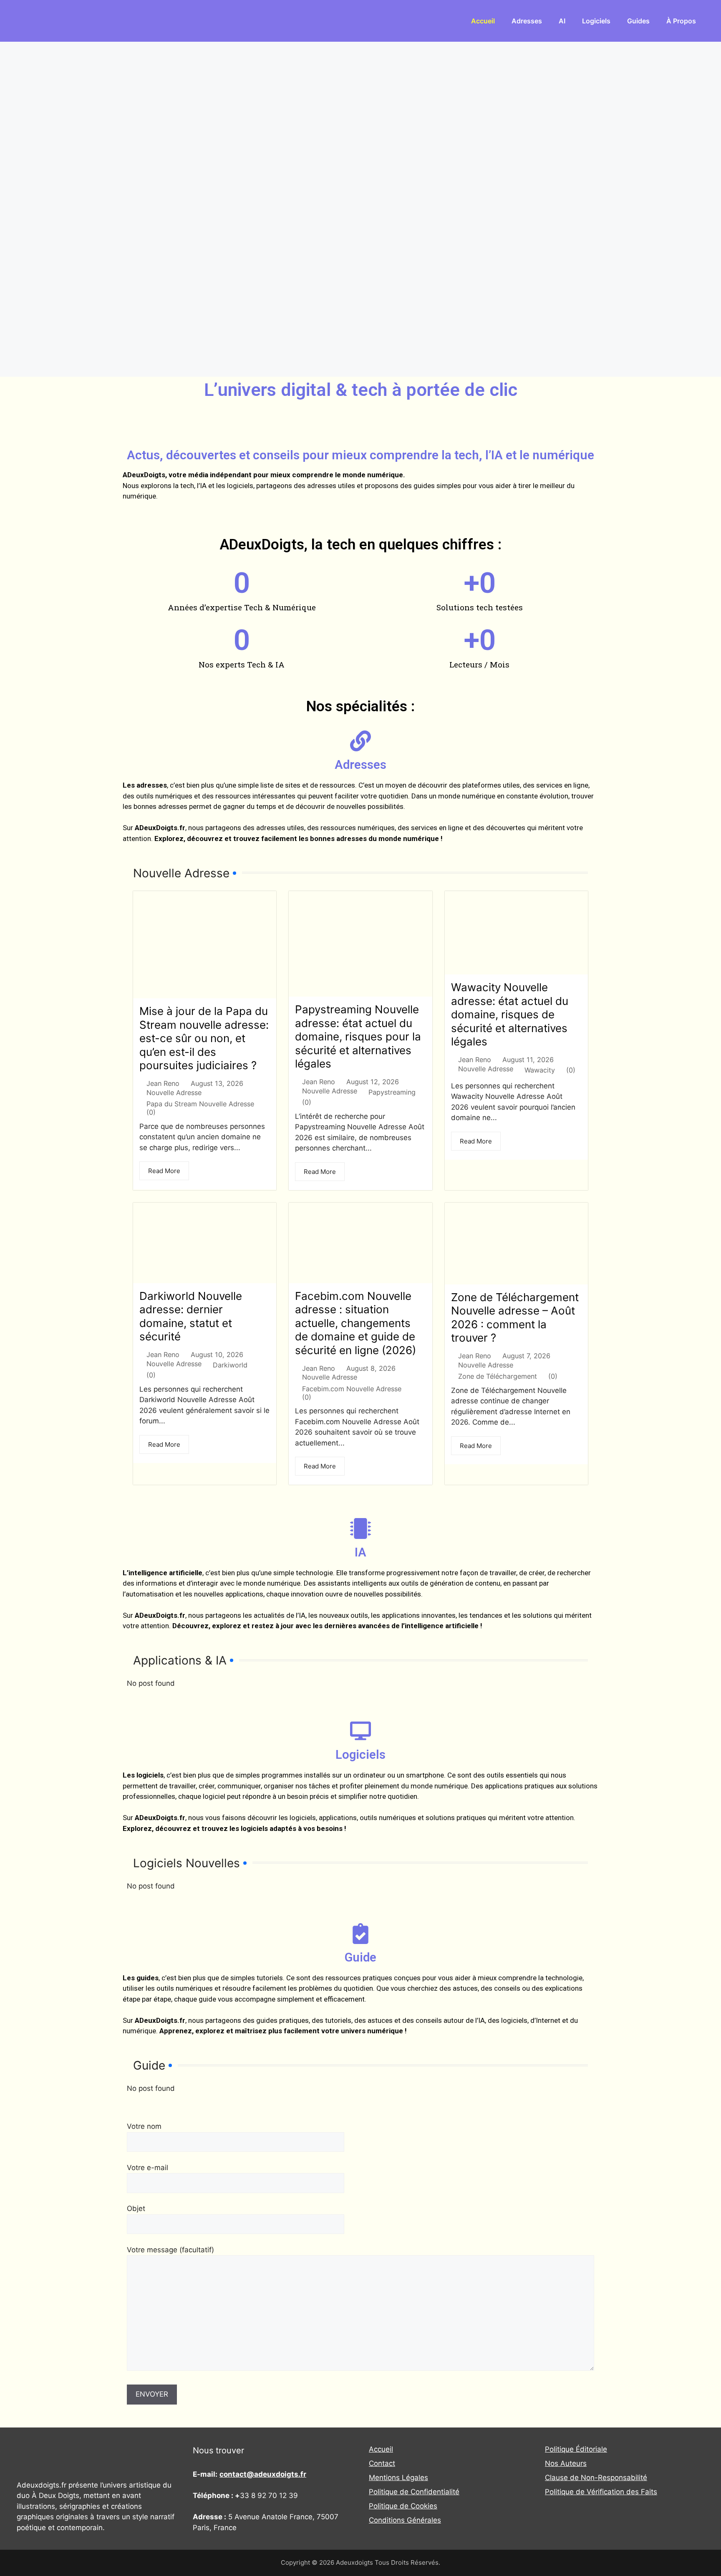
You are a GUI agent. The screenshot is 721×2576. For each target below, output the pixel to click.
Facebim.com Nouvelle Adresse (352, 1389)
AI (562, 21)
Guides (638, 21)
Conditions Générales (405, 2520)
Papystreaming (392, 1092)
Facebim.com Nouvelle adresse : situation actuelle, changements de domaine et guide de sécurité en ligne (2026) (355, 1323)
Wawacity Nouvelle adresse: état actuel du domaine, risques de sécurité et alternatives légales (510, 1014)
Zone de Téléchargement (498, 1376)
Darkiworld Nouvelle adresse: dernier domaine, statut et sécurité (191, 1316)
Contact (382, 2463)
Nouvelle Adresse (174, 1093)
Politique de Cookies (403, 2506)
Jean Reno (163, 1083)
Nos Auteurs (566, 2463)
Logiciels (596, 21)
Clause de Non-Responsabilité (596, 2478)
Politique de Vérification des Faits (601, 2492)
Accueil (483, 21)
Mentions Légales (398, 2478)
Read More (164, 1171)
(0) (151, 1112)
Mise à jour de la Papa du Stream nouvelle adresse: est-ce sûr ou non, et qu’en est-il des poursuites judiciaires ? (204, 1038)
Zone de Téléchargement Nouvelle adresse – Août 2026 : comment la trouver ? (515, 1318)
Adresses (527, 21)
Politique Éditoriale (576, 2449)
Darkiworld (230, 1365)
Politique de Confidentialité (414, 2492)
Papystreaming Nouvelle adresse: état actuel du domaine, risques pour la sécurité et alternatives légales (358, 1036)
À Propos (681, 21)
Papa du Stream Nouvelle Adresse (200, 1104)
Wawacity (540, 1070)
